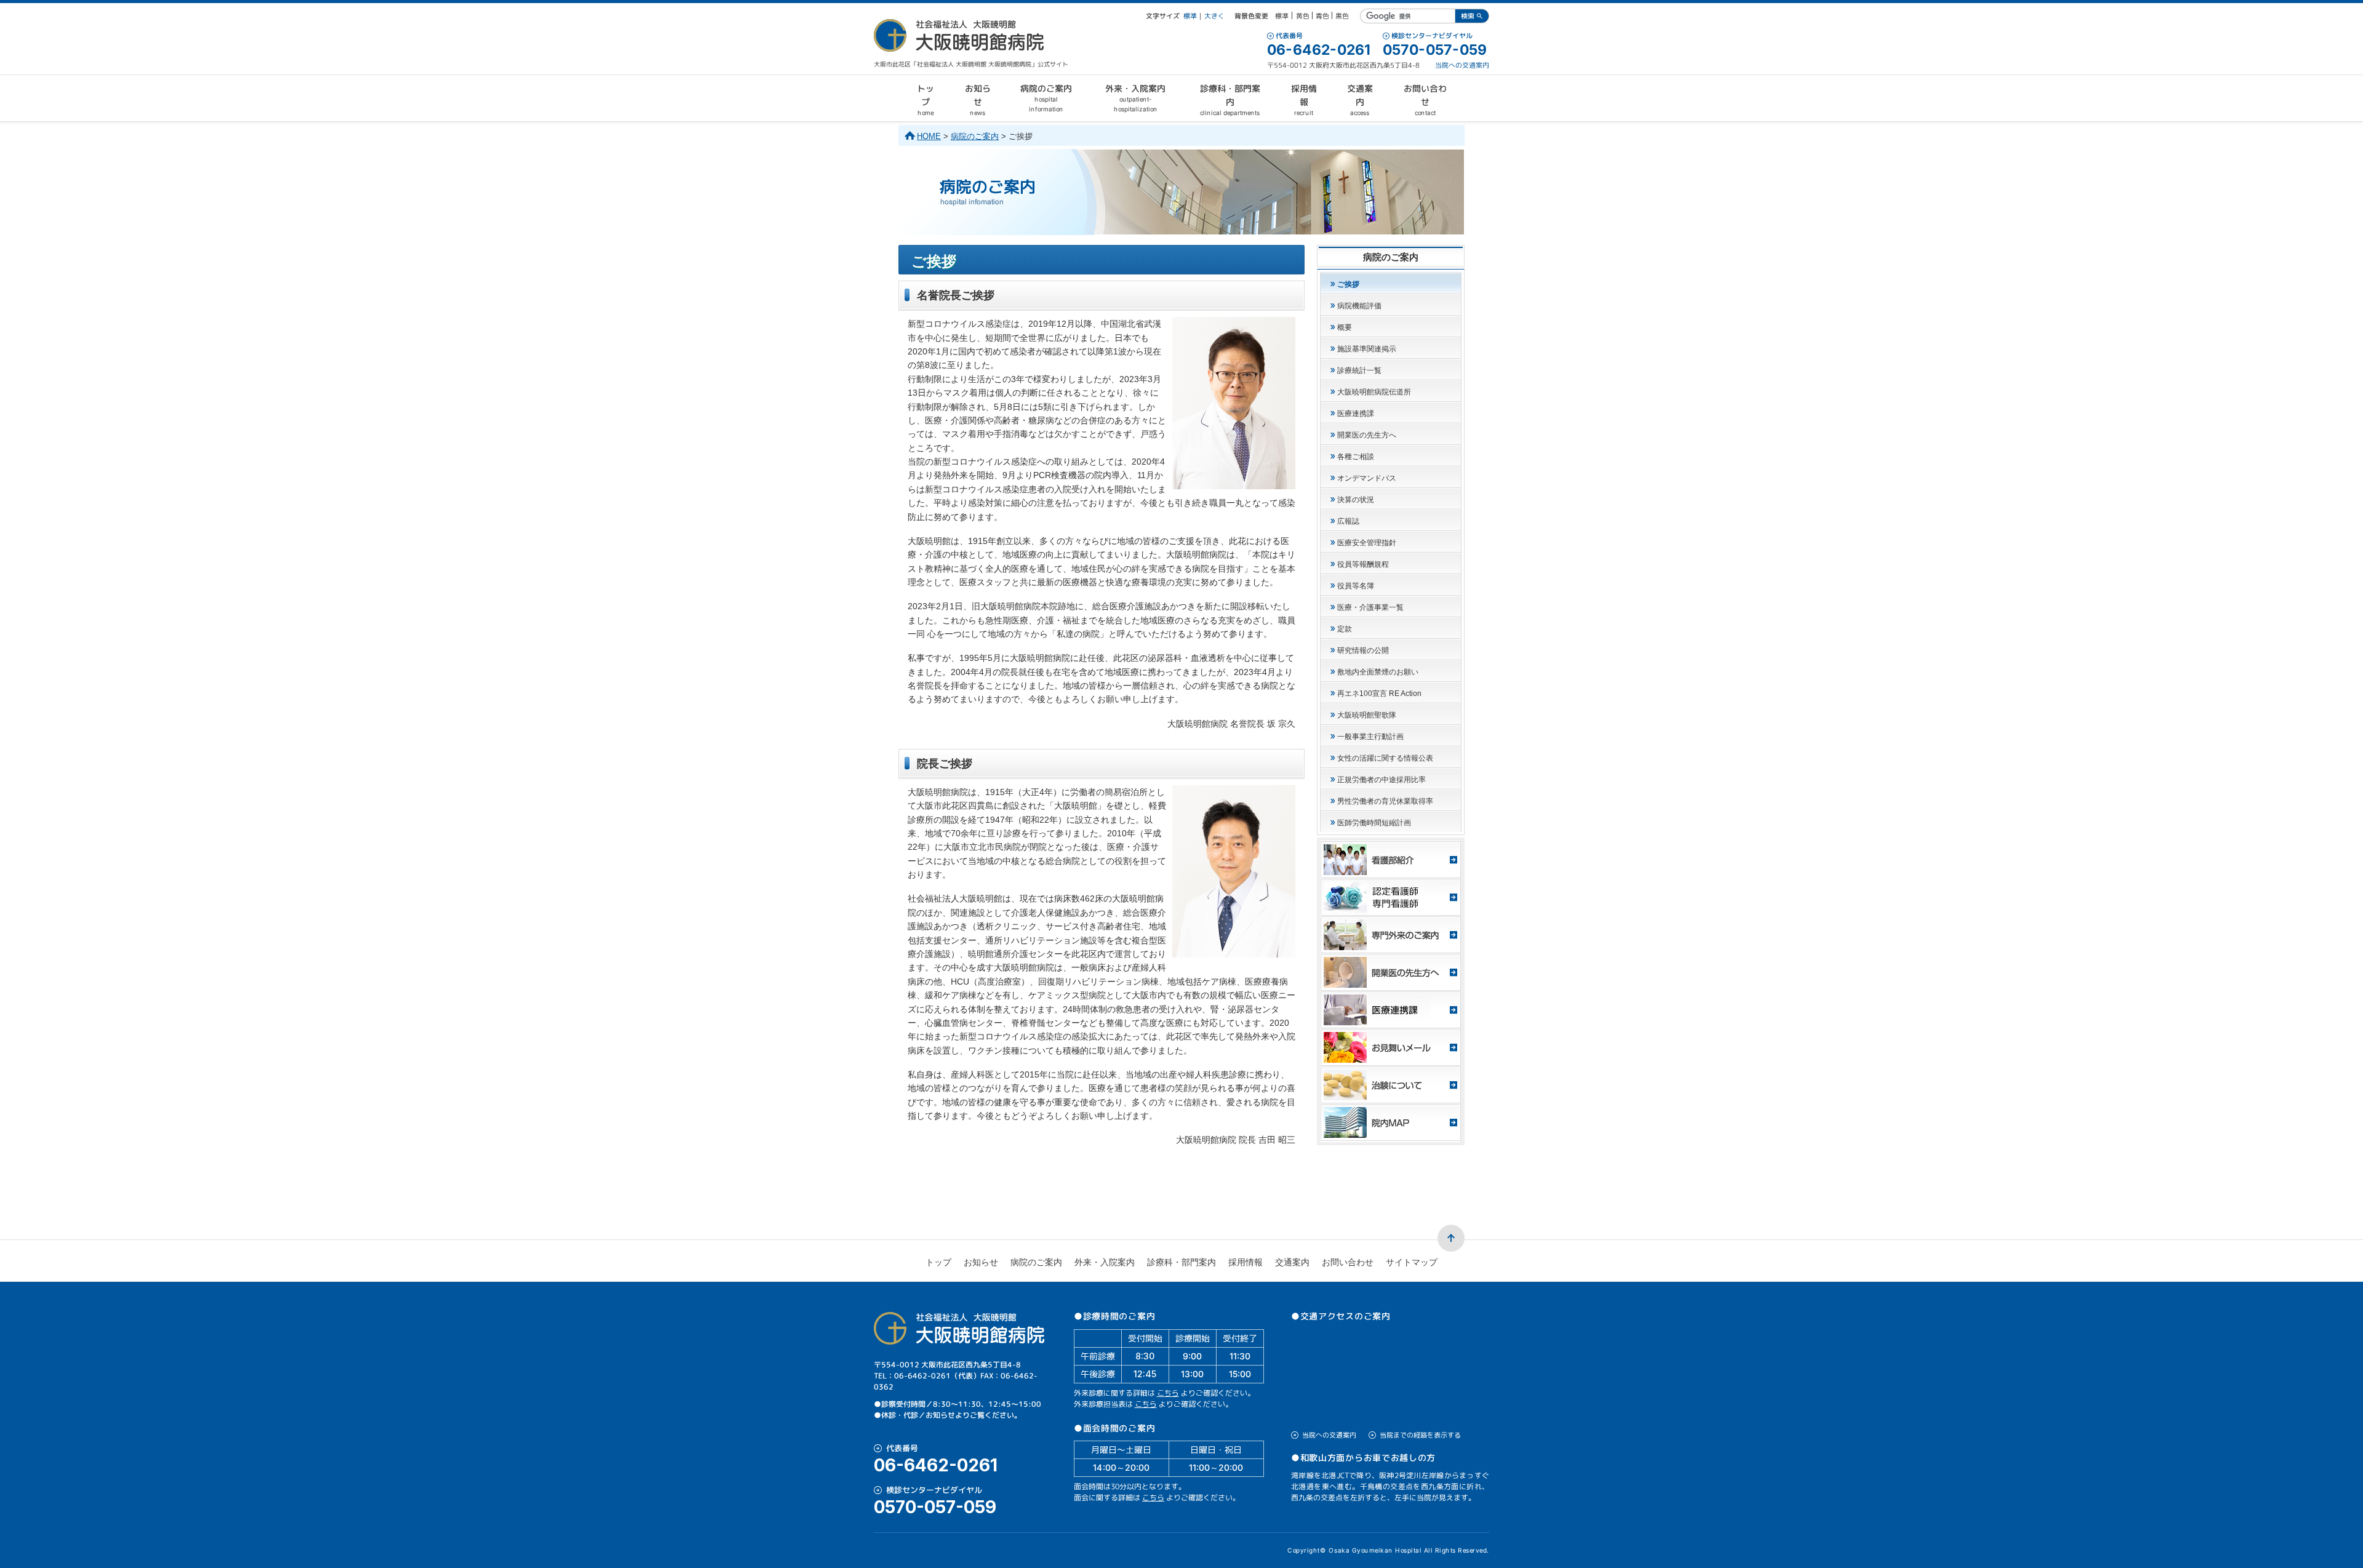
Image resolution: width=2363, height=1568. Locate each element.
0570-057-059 (1435, 50)
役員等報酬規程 (1363, 564)
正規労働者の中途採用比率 (1381, 780)
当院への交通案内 (1462, 65)
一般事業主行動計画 (1370, 737)
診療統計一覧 (1359, 370)
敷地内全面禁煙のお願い (1378, 672)
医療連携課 (1356, 414)
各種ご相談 (1356, 457)
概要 (1345, 327)
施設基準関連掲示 (1367, 349)
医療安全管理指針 (1367, 543)
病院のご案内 (975, 136)
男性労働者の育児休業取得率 (1385, 801)
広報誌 (1348, 521)
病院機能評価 (1359, 306)
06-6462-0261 (1319, 50)
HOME (929, 136)
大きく (1214, 16)
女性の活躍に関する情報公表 (1385, 758)
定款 (1345, 629)
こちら (1168, 1393)
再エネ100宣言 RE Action (1379, 694)
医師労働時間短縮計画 (1374, 823)
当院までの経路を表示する (1420, 1435)
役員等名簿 (1356, 586)
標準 (1190, 16)
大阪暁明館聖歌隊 (1367, 715)
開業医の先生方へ (1367, 435)
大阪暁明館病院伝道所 (1374, 392)
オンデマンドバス (1367, 478)
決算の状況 (1356, 500)
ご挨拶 (1348, 284)
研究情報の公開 (1363, 650)
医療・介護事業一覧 (1370, 607)
